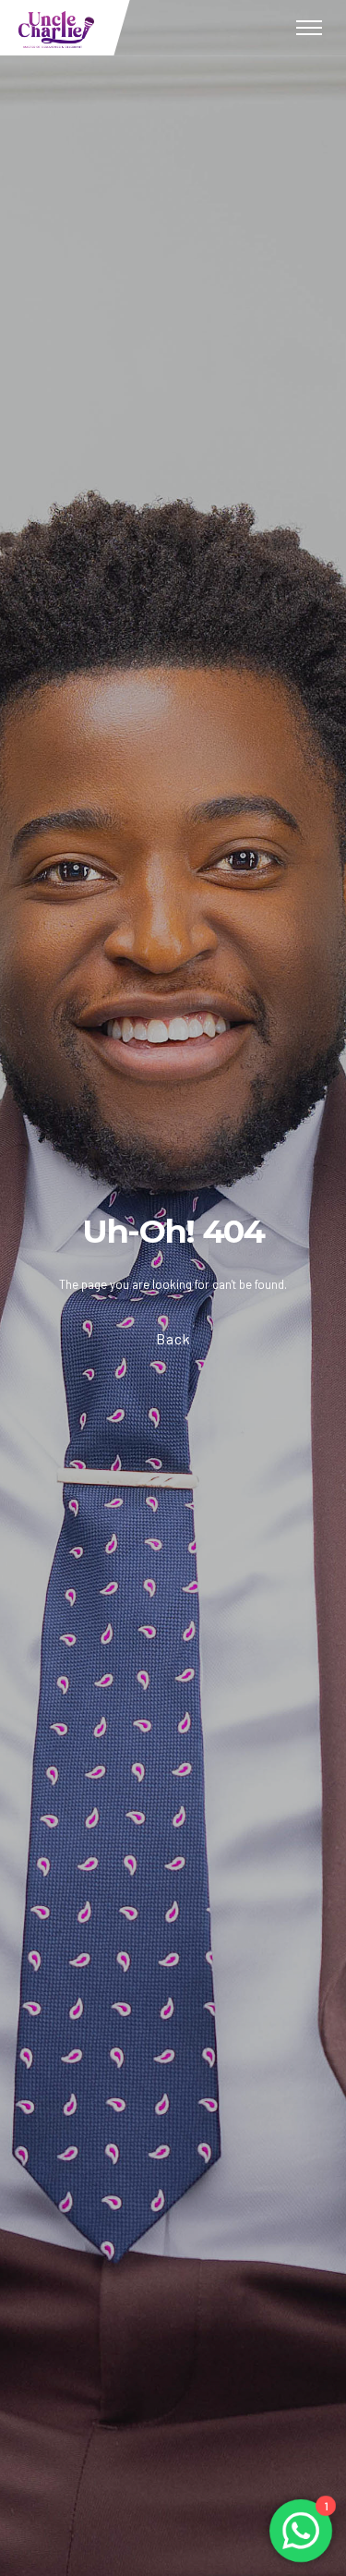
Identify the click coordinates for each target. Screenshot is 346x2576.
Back (173, 1338)
